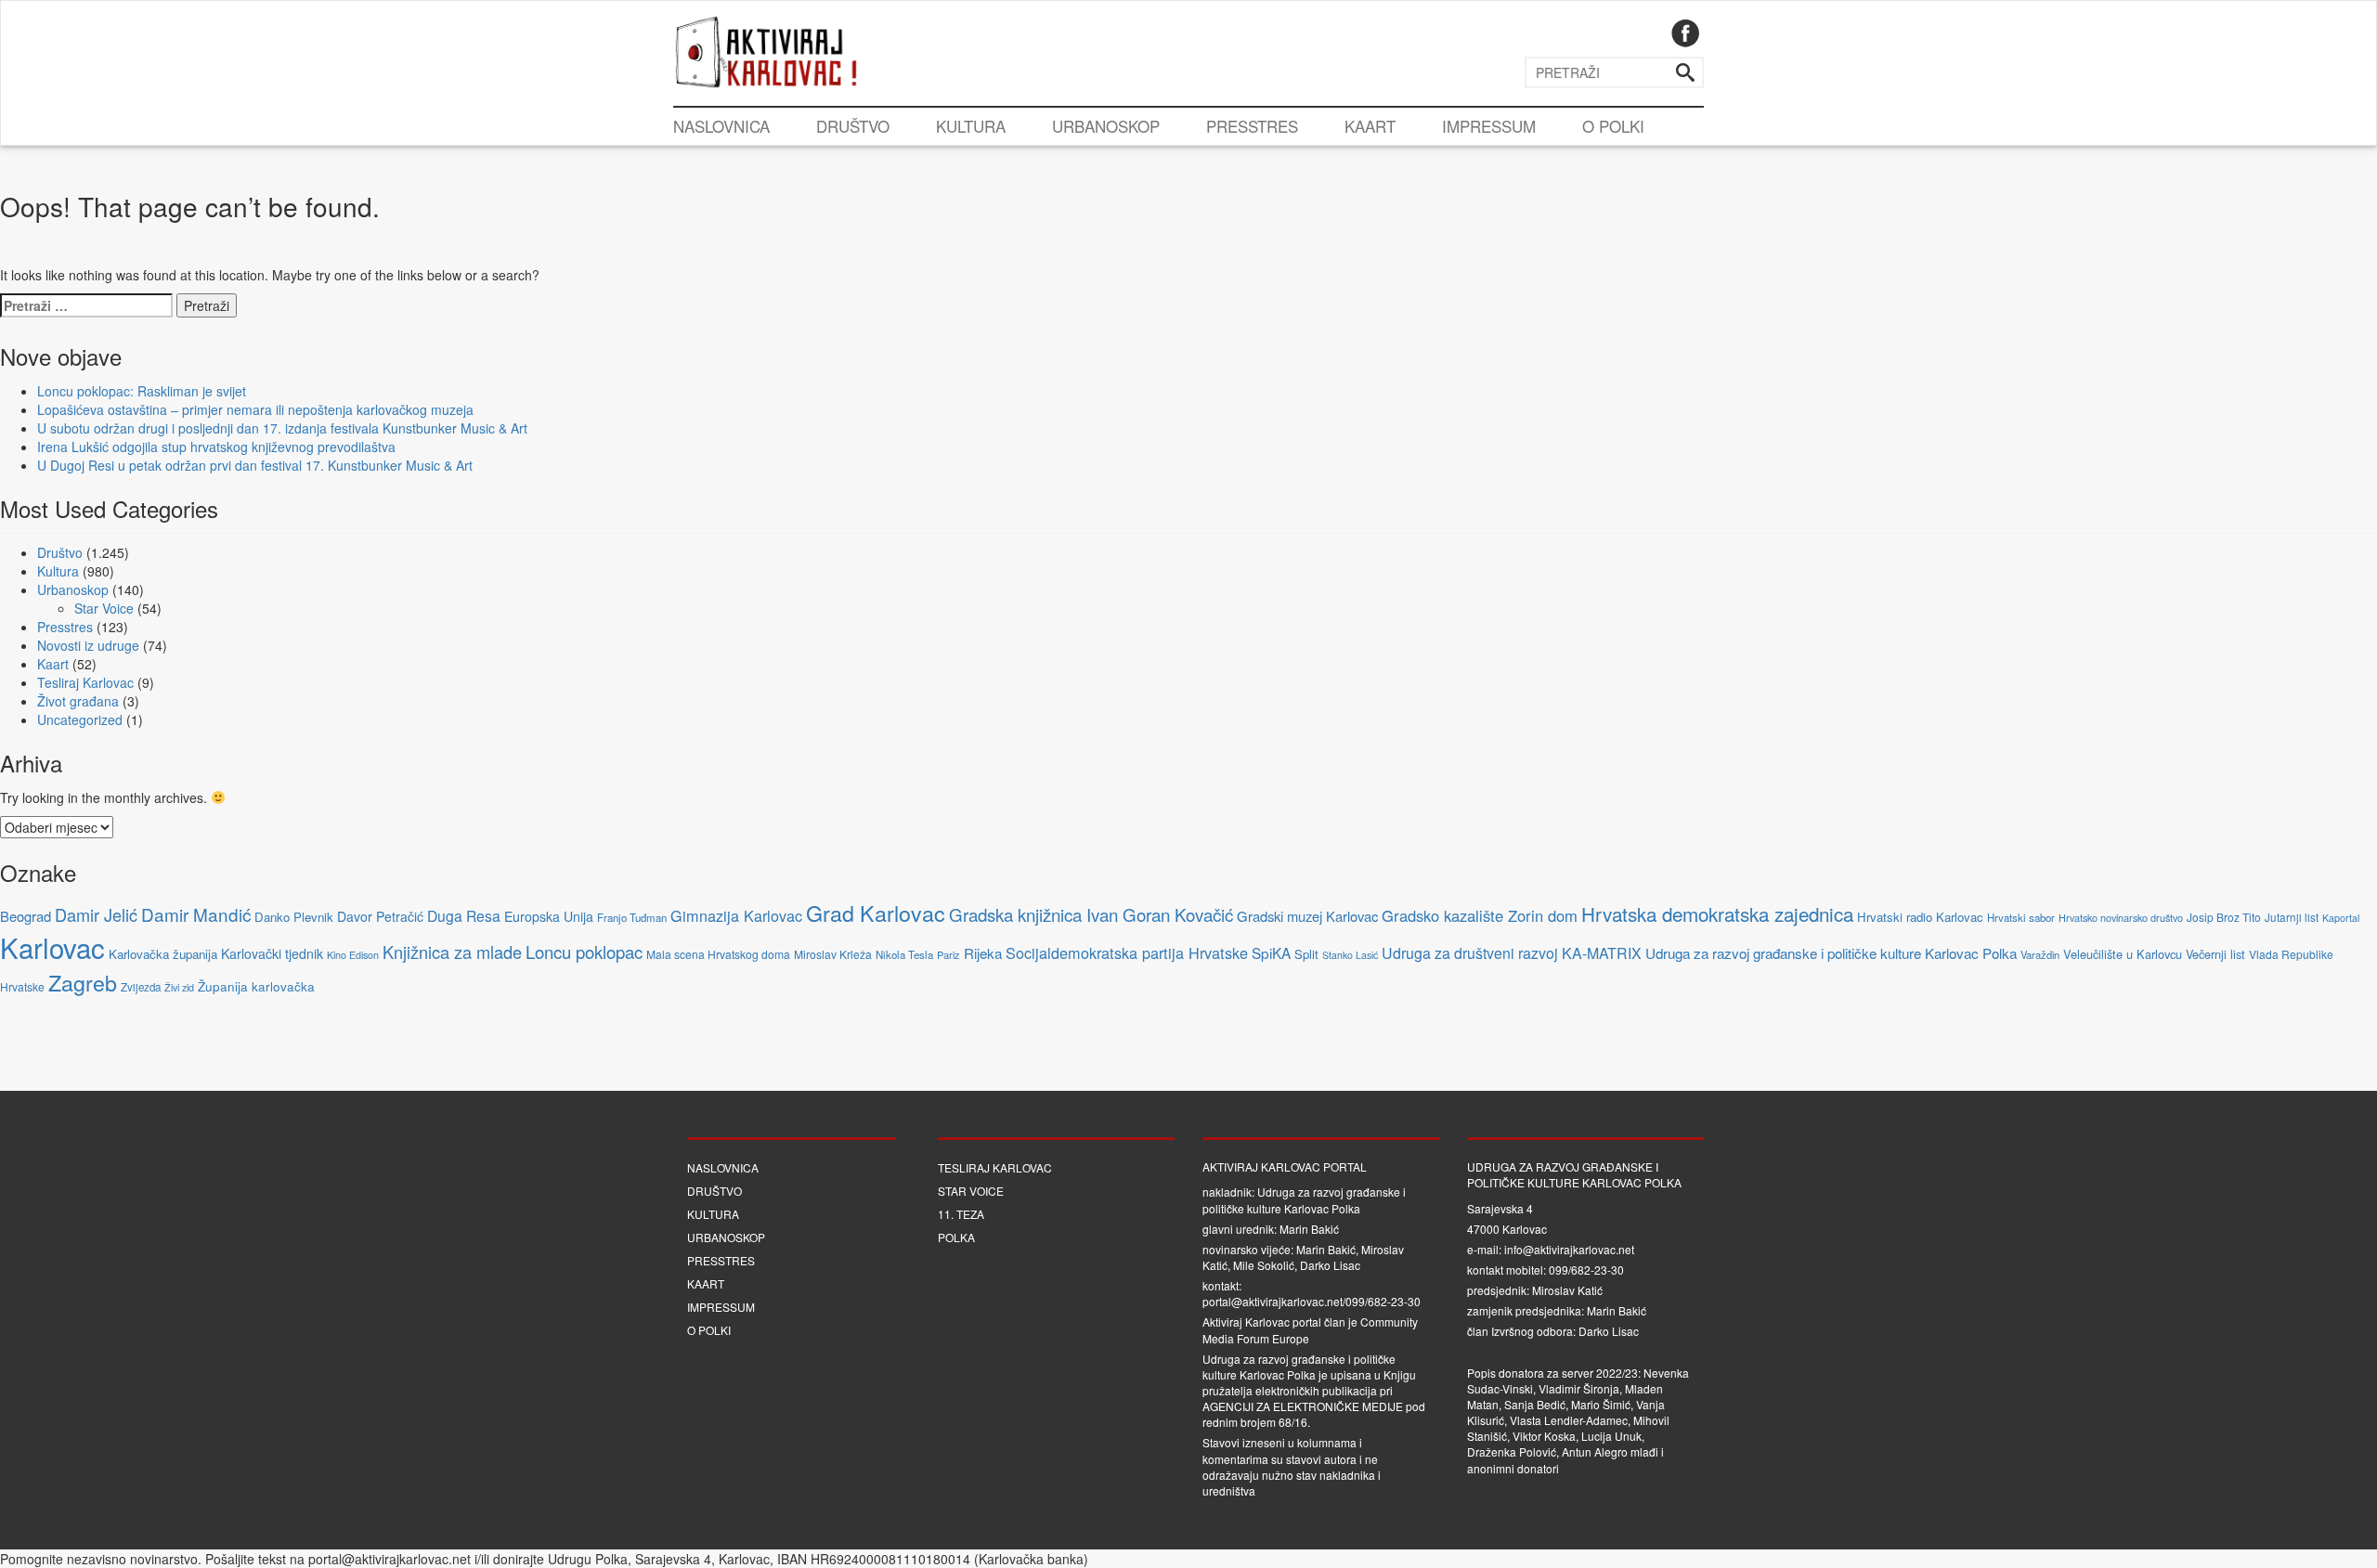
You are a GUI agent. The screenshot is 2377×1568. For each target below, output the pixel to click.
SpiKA (1271, 952)
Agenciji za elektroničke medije (1303, 1406)
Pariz (948, 954)
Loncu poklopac (584, 952)
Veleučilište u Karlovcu (2123, 954)
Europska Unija (549, 916)
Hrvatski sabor (2021, 917)
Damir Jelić (96, 914)
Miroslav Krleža (833, 954)
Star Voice (104, 608)
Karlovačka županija (163, 954)
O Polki (1613, 126)
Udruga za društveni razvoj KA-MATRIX (1512, 953)
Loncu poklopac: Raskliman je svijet (142, 391)
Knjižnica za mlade (452, 952)
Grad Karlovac (876, 913)
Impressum (1489, 126)
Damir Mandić (196, 914)
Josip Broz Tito (2224, 917)
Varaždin (2040, 954)
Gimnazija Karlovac (736, 915)
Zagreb (83, 982)
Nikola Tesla (904, 954)
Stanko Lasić (1350, 955)
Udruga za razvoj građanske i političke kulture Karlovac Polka (1831, 952)
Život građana (78, 701)
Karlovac (52, 947)
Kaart (1370, 126)
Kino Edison (353, 955)
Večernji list (2215, 954)
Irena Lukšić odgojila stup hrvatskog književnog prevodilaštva (216, 447)
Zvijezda (141, 987)
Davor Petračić (380, 916)
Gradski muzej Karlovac (1307, 916)
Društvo (853, 126)
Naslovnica (721, 126)
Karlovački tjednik (272, 953)
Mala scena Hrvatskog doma (718, 954)
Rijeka (983, 952)
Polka (956, 1237)
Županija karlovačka (256, 986)
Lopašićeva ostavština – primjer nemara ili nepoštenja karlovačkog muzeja (255, 409)
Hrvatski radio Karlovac (1920, 917)
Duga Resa (464, 915)
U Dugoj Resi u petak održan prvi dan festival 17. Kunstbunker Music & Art (255, 465)
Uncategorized (80, 719)
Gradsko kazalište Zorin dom (1480, 915)
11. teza (961, 1214)
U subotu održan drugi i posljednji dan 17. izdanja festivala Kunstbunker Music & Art (282, 428)
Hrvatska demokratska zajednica (1717, 914)
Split (1306, 954)
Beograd (26, 916)
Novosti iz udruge (88, 645)
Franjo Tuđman (632, 917)
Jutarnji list (2292, 917)
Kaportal (2341, 918)
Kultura (971, 126)
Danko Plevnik (294, 917)
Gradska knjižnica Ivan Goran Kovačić (1091, 914)
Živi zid (179, 987)
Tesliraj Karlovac (85, 682)
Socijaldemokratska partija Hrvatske (1127, 952)
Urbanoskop (1106, 126)
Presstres (1252, 126)
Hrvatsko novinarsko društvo (2121, 917)
